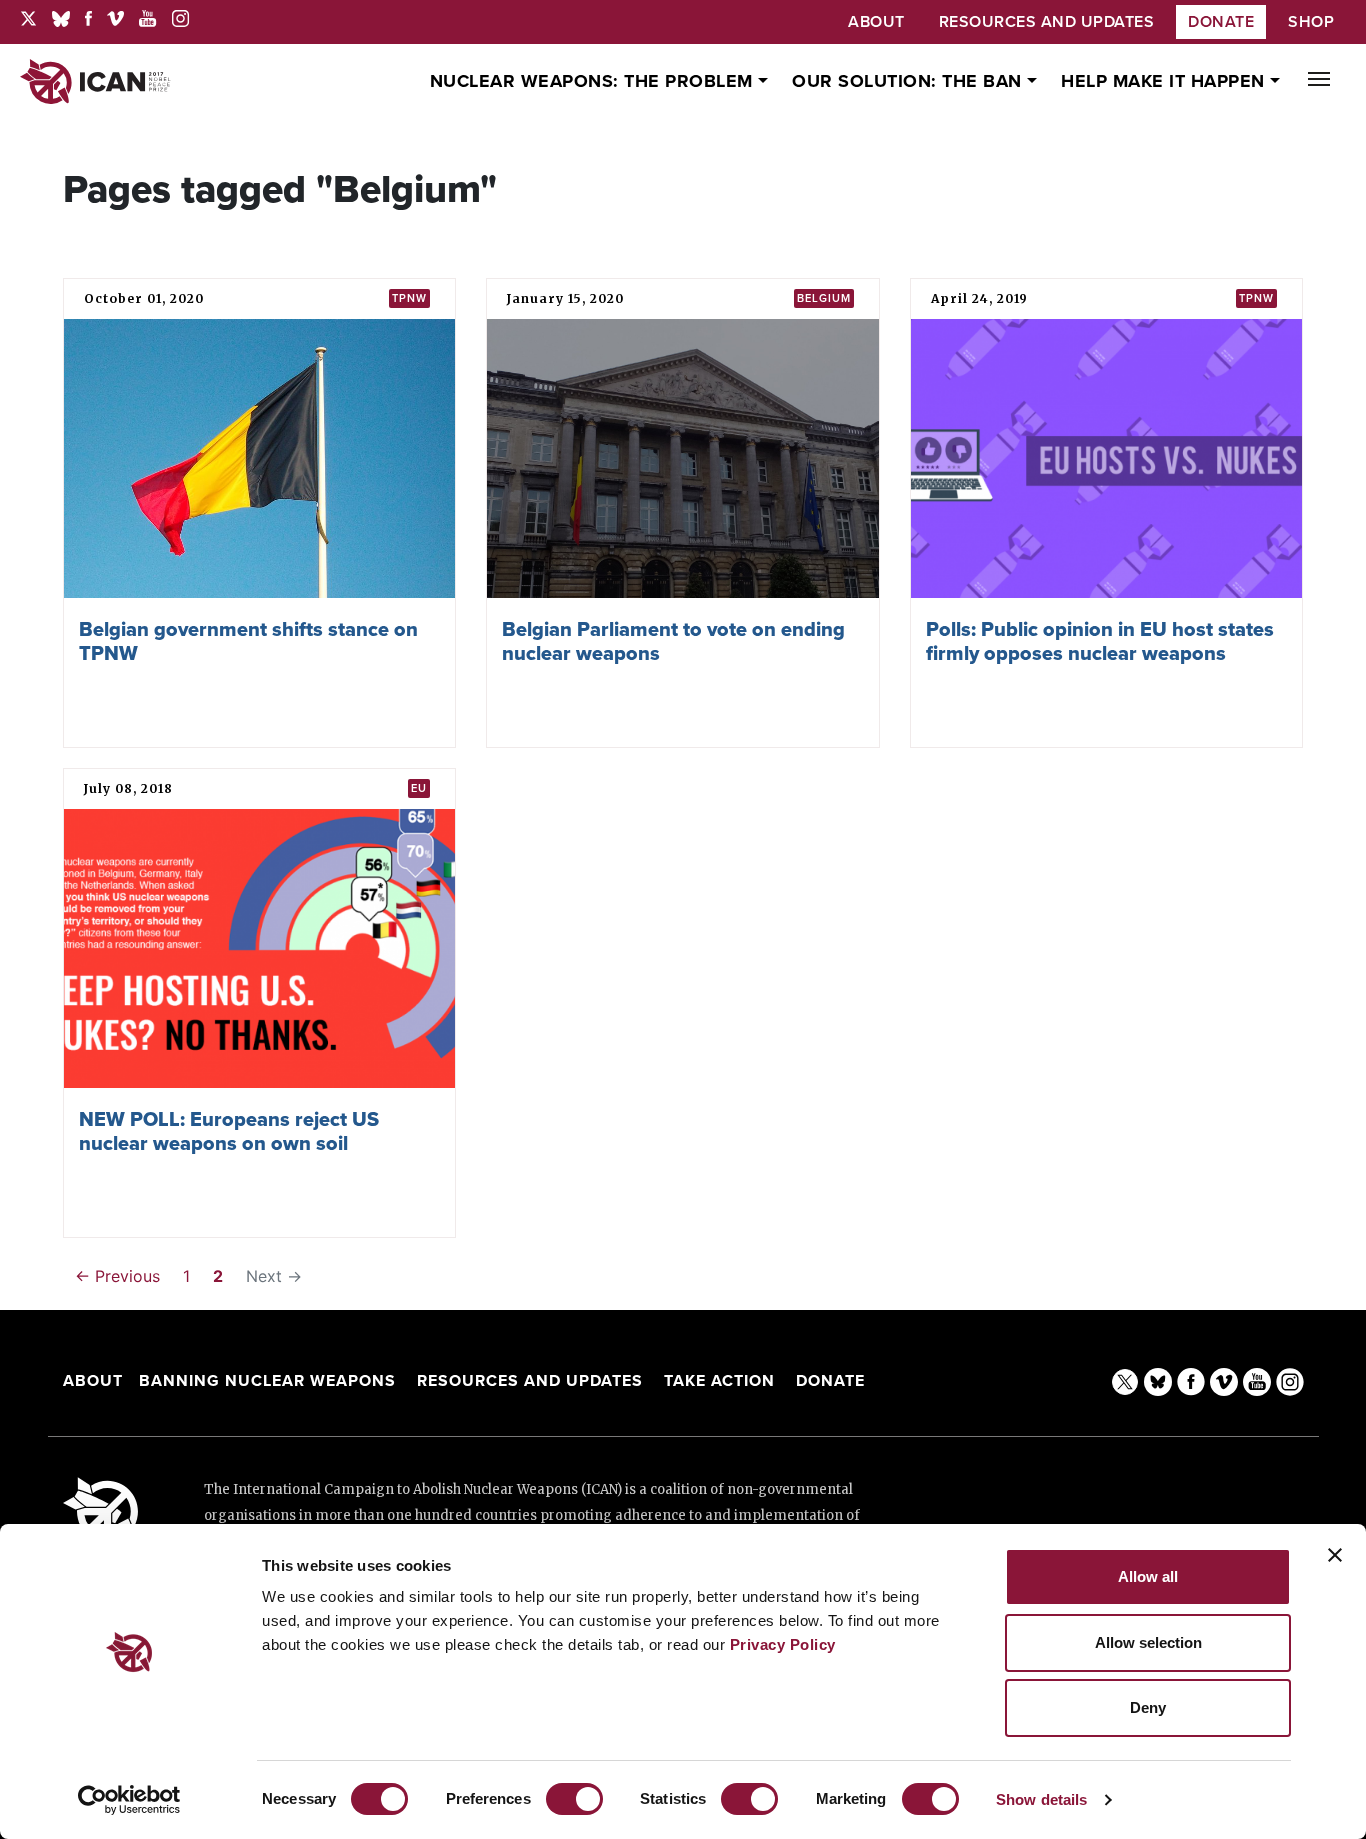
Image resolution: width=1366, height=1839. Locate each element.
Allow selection (1148, 1642)
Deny (1148, 1707)
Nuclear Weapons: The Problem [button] (594, 81)
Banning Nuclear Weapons (267, 1381)
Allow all (1148, 1576)
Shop (1311, 22)
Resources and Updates (532, 1381)
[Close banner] (1335, 1555)
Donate (1221, 22)
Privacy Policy (783, 1644)
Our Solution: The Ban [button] (909, 81)
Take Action (719, 1381)
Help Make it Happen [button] (1165, 81)
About (93, 1381)
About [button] (876, 22)
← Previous (117, 1276)
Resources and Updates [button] (1047, 22)
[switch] (574, 1799)
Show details (1041, 1799)
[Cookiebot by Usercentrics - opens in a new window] (129, 1800)
